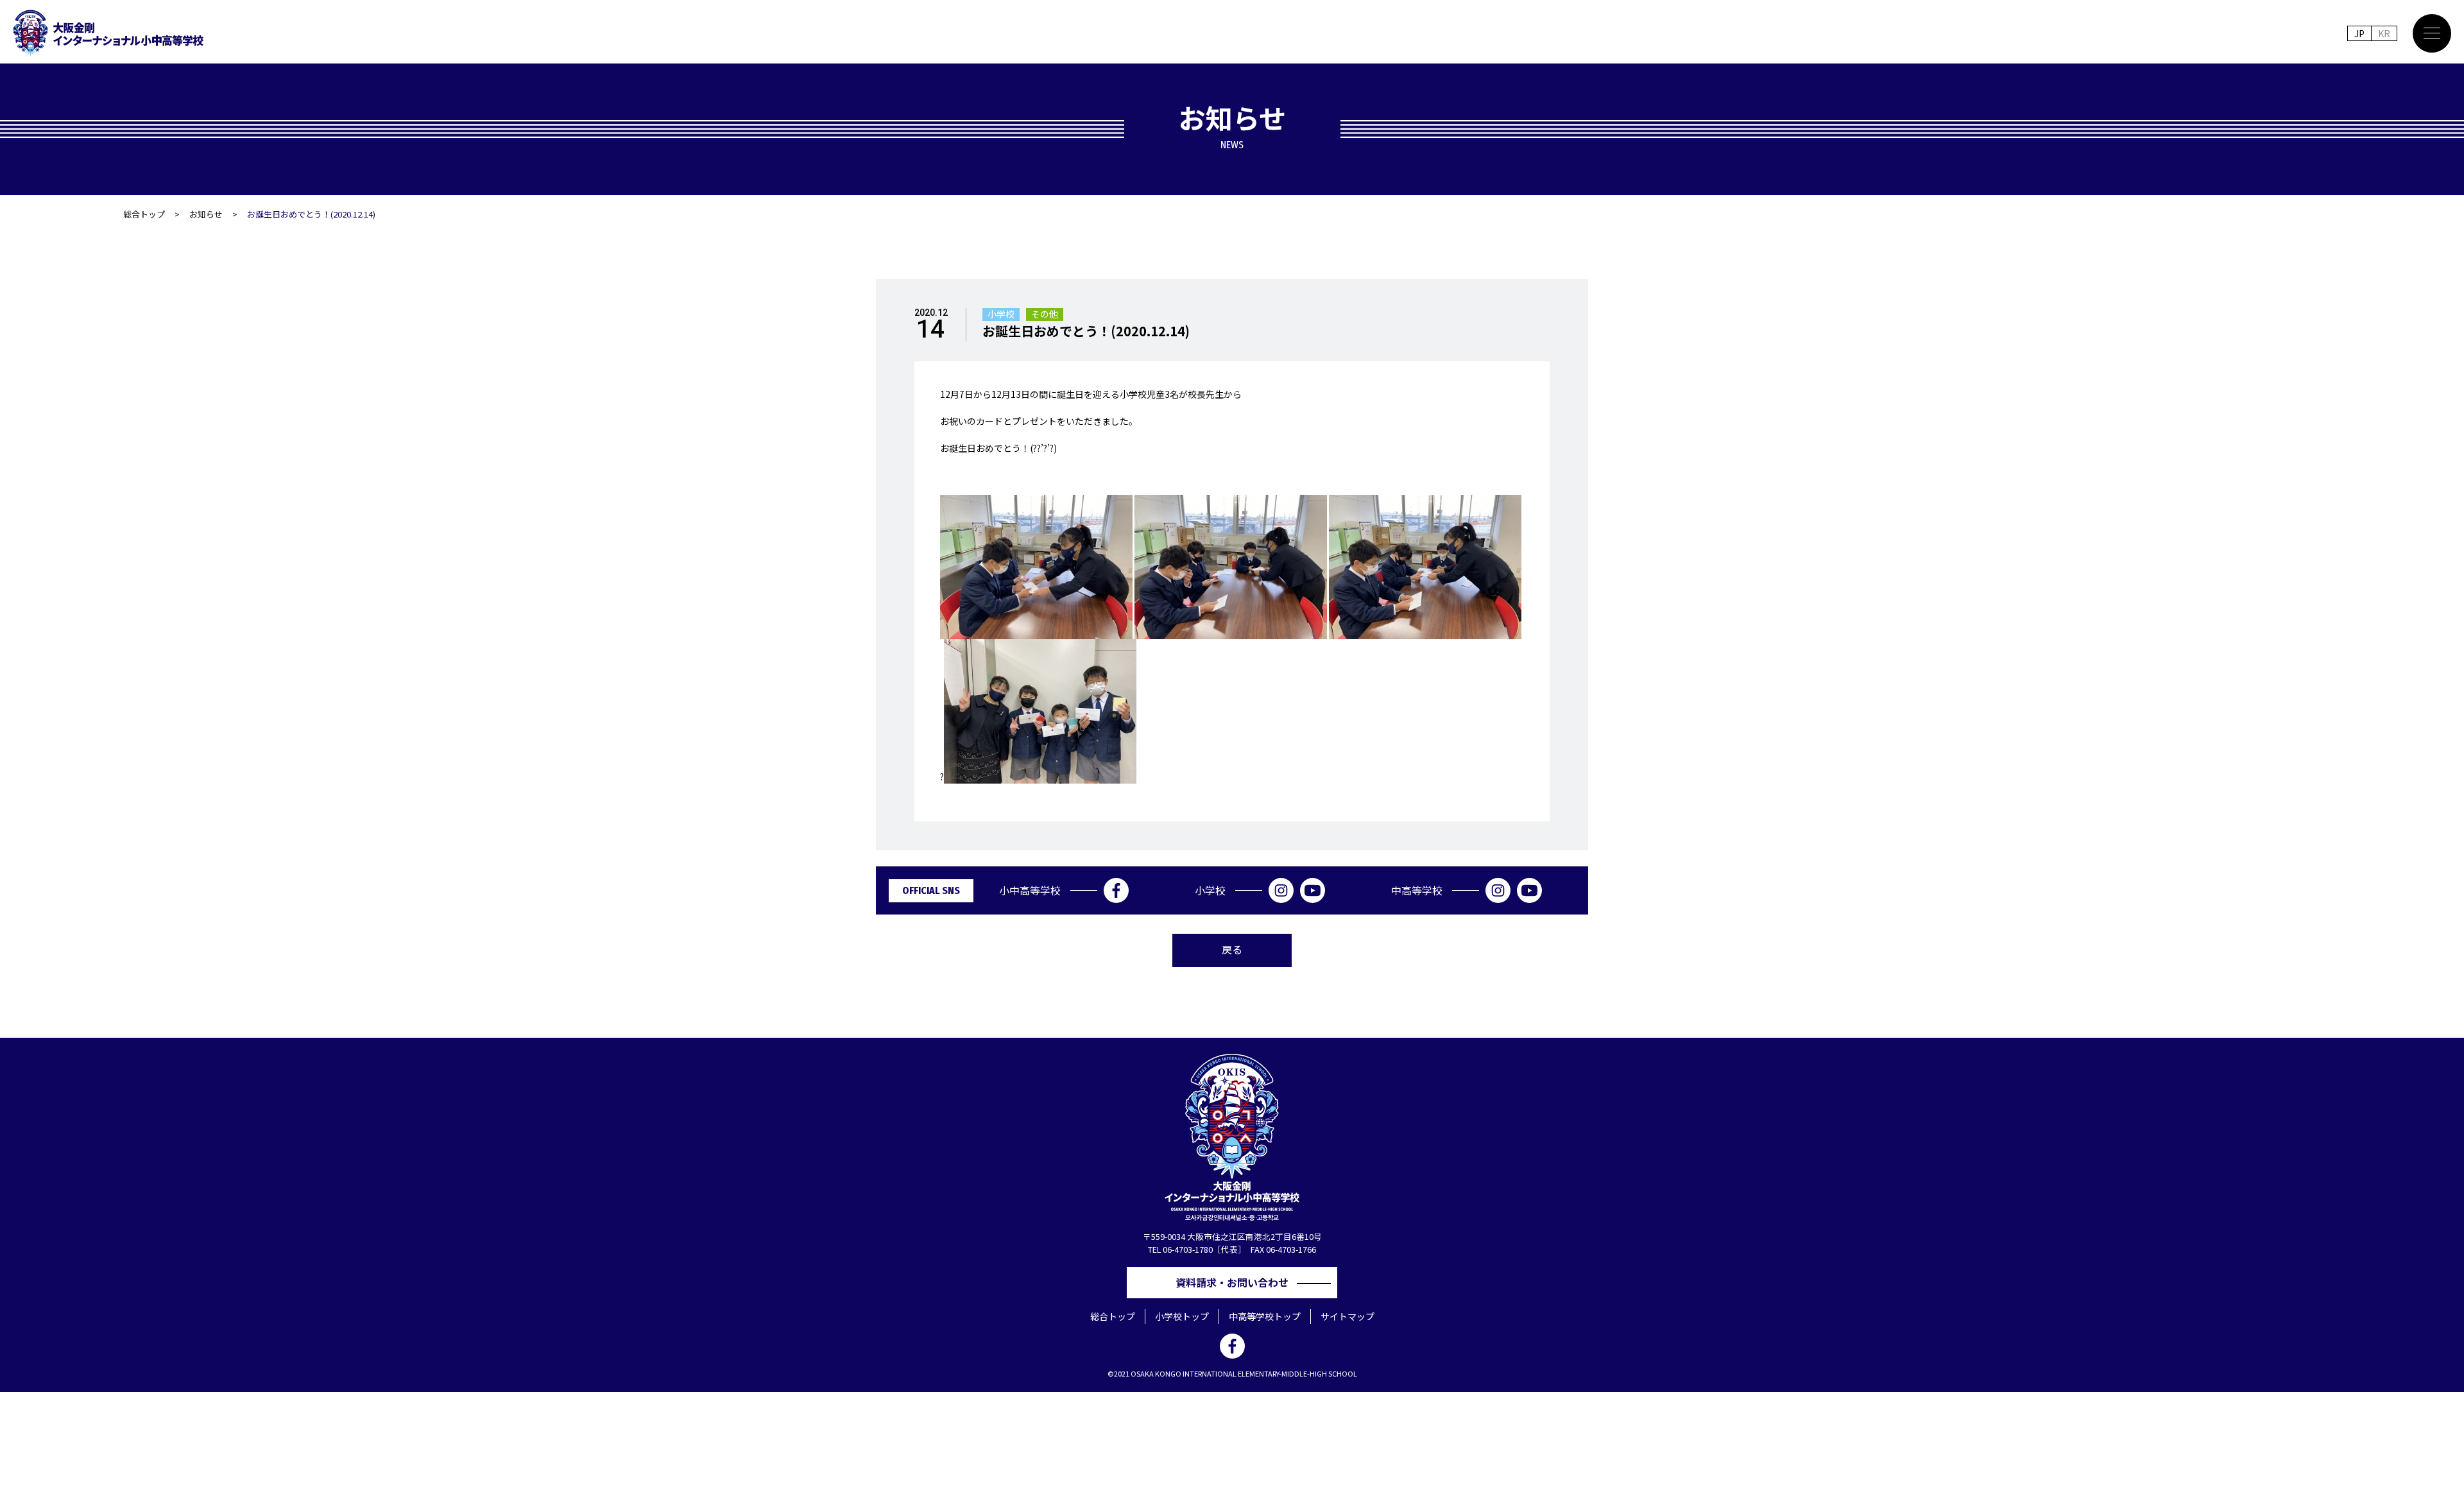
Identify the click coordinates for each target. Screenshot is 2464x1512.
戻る (1232, 949)
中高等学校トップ (1265, 1316)
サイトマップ (1347, 1316)
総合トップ (144, 214)
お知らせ (206, 214)
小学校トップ (1182, 1316)
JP (2359, 33)
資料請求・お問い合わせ (1237, 1282)
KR (2384, 33)
